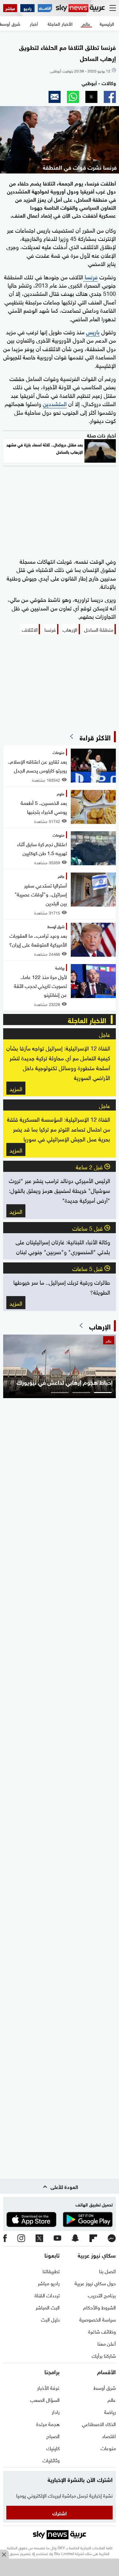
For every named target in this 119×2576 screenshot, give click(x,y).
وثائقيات (51, 2460)
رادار (56, 2411)
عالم (112, 2399)
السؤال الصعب (45, 2399)
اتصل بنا (107, 2271)
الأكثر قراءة (95, 737)
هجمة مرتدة (48, 2423)
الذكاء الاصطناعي (99, 2423)
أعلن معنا (107, 2343)
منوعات (108, 2448)
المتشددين (55, 403)
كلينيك (53, 2448)
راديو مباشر (49, 2283)
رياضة (110, 2411)
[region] (60, 2568)
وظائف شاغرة (102, 2331)
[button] (110, 97)
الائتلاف (30, 629)
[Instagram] (21, 2239)
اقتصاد (109, 2436)
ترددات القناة (47, 2295)
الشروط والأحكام (99, 2307)
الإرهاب (70, 629)
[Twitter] (39, 2239)
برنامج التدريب (102, 2295)
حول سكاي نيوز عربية (95, 2283)
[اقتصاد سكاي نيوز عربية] (45, 8)
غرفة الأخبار (48, 2387)
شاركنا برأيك (104, 2355)
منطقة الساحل (99, 629)
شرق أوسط (105, 2387)
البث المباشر (48, 2307)
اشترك (60, 2513)
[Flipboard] (93, 2239)
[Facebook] (5, 2239)
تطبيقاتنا (51, 2271)
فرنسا (90, 276)
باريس (93, 331)
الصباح (53, 2436)
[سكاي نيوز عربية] (80, 8)
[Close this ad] (4, 2554)
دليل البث (50, 2319)
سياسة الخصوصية (98, 2319)
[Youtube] (57, 2238)
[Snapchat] (75, 2238)
